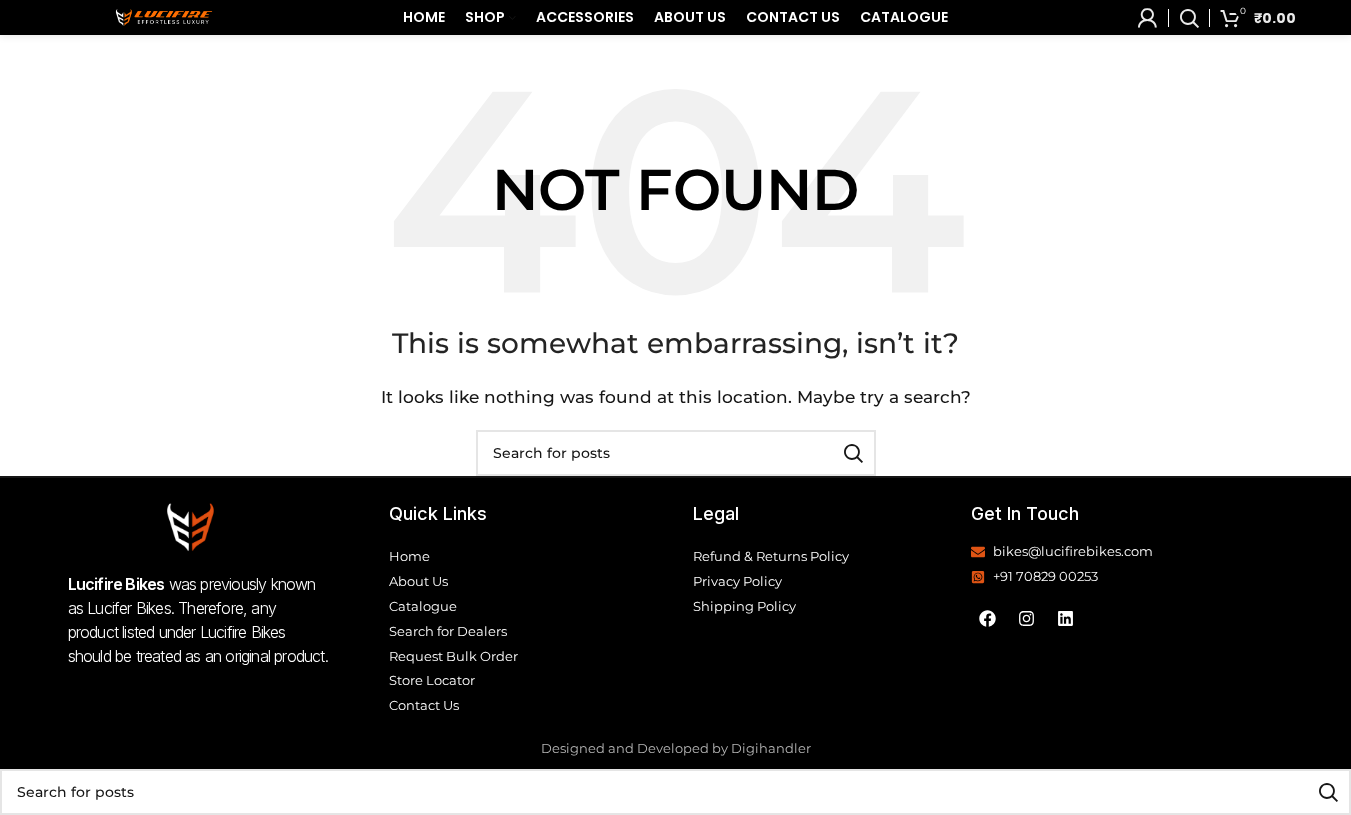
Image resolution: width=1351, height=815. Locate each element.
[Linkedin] (1066, 619)
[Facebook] (988, 619)
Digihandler (771, 748)
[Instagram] (1027, 619)
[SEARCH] (853, 453)
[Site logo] (164, 15)
